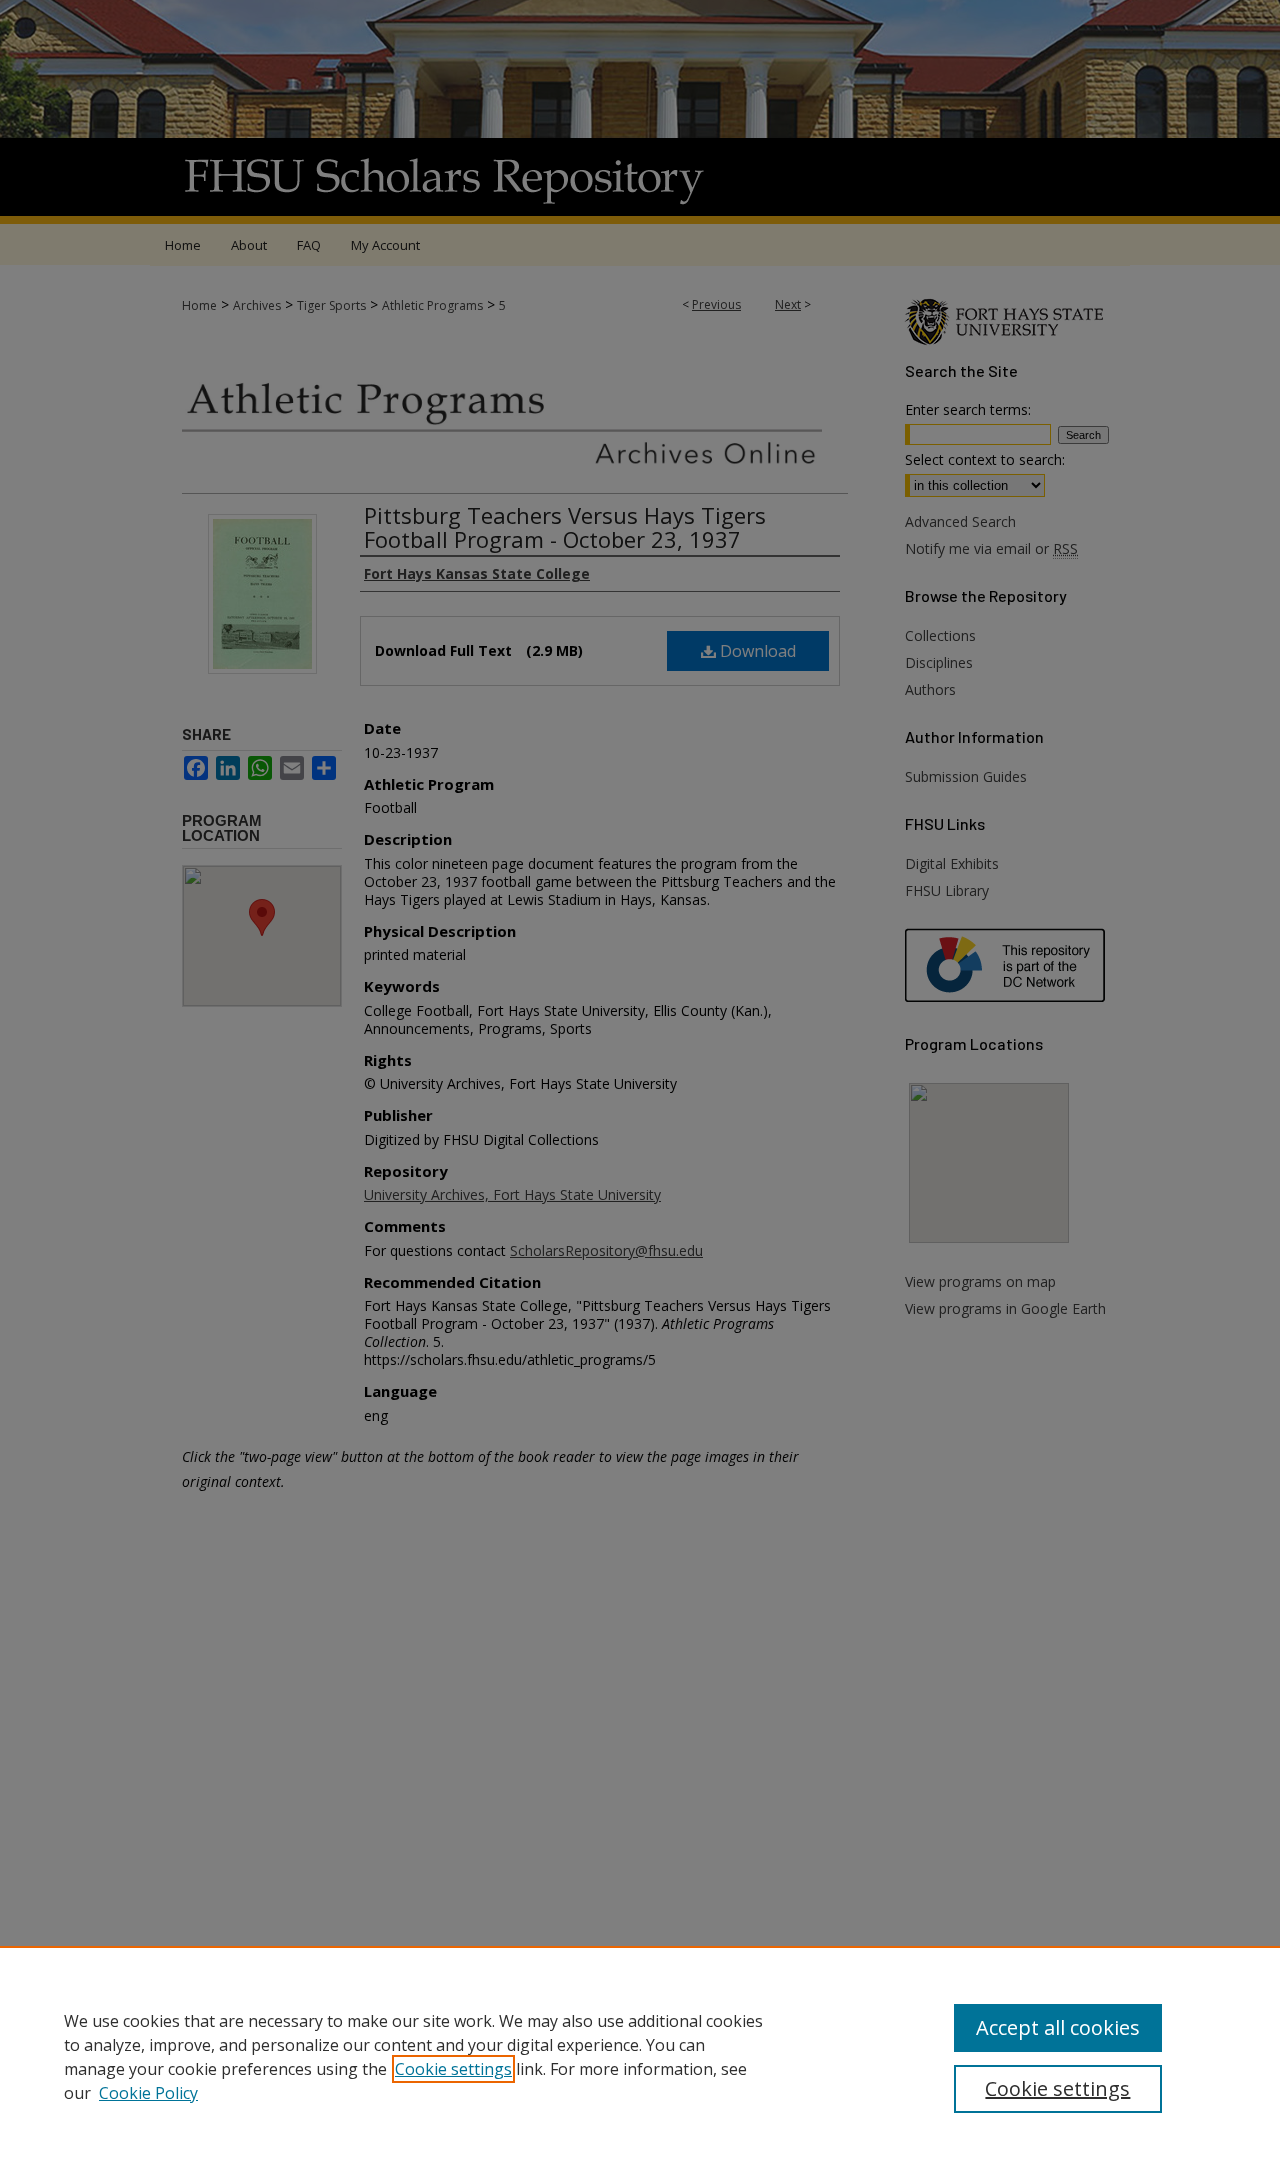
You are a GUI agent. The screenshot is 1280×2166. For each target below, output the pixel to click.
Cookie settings (453, 2069)
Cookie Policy (148, 2093)
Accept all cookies (1058, 2027)
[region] (640, 2056)
